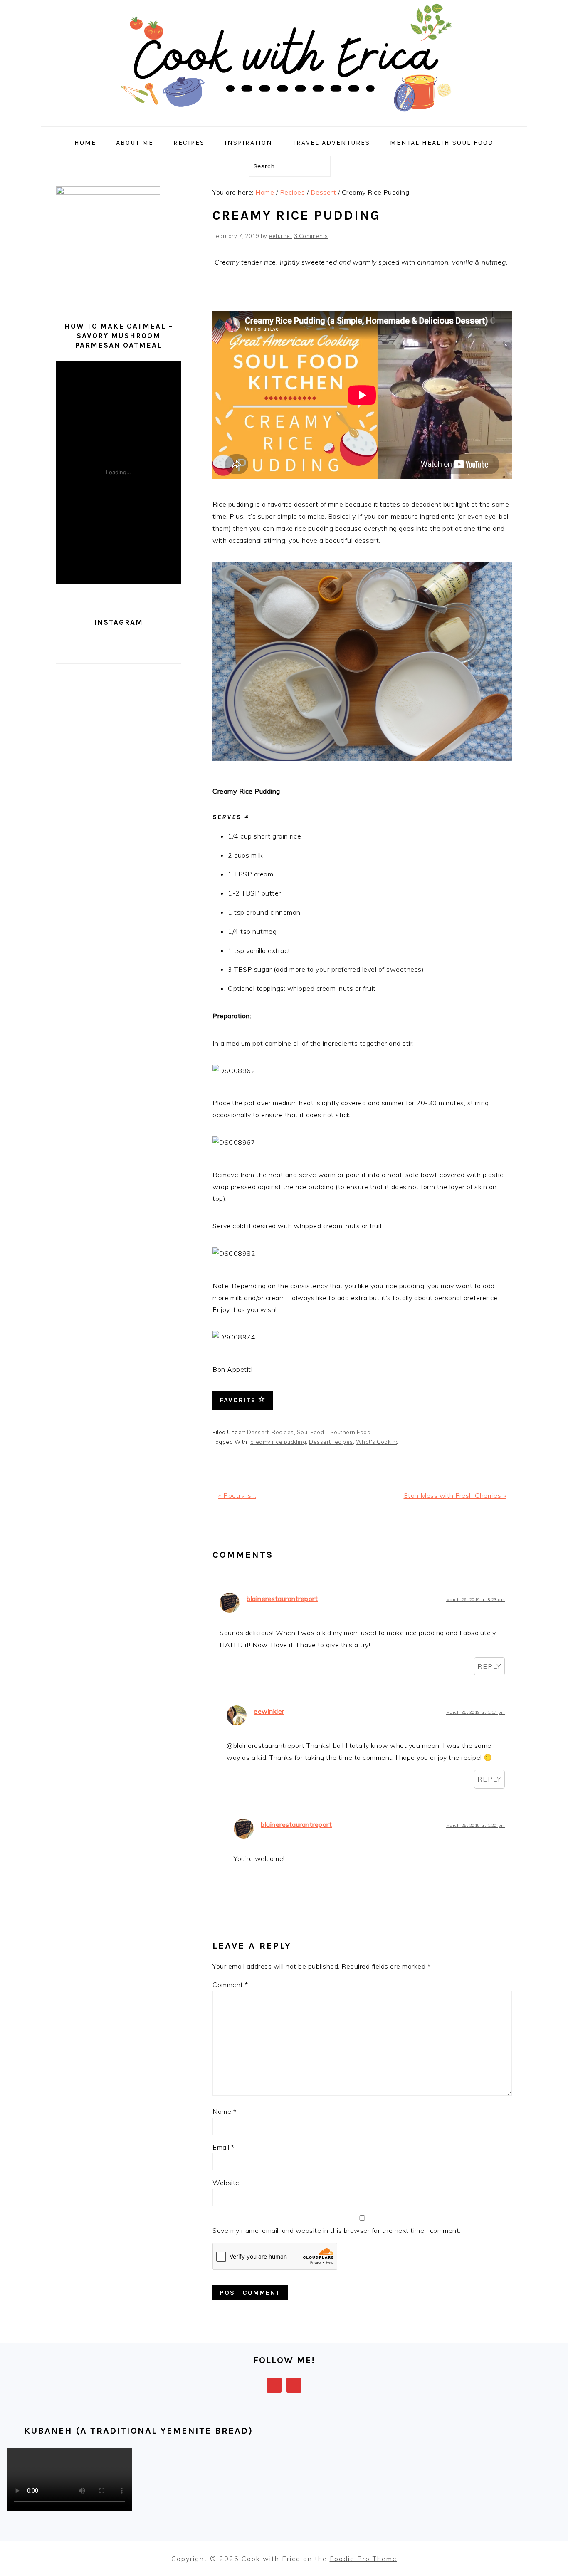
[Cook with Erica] (284, 120)
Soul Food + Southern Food (334, 1432)
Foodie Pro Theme (363, 2559)
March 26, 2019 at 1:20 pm (476, 1825)
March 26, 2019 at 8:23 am (476, 1600)
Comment (230, 1985)
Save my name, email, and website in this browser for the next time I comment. (337, 2230)
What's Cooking (378, 1442)
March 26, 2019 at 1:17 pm (476, 1712)
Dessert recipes (331, 1442)
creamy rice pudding (278, 1442)
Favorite (239, 1400)
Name (224, 2111)
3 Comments (311, 236)
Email (223, 2147)
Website (226, 2183)
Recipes (283, 1432)
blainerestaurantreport (282, 1599)
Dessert (258, 1432)
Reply (489, 1666)
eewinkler (269, 1711)
